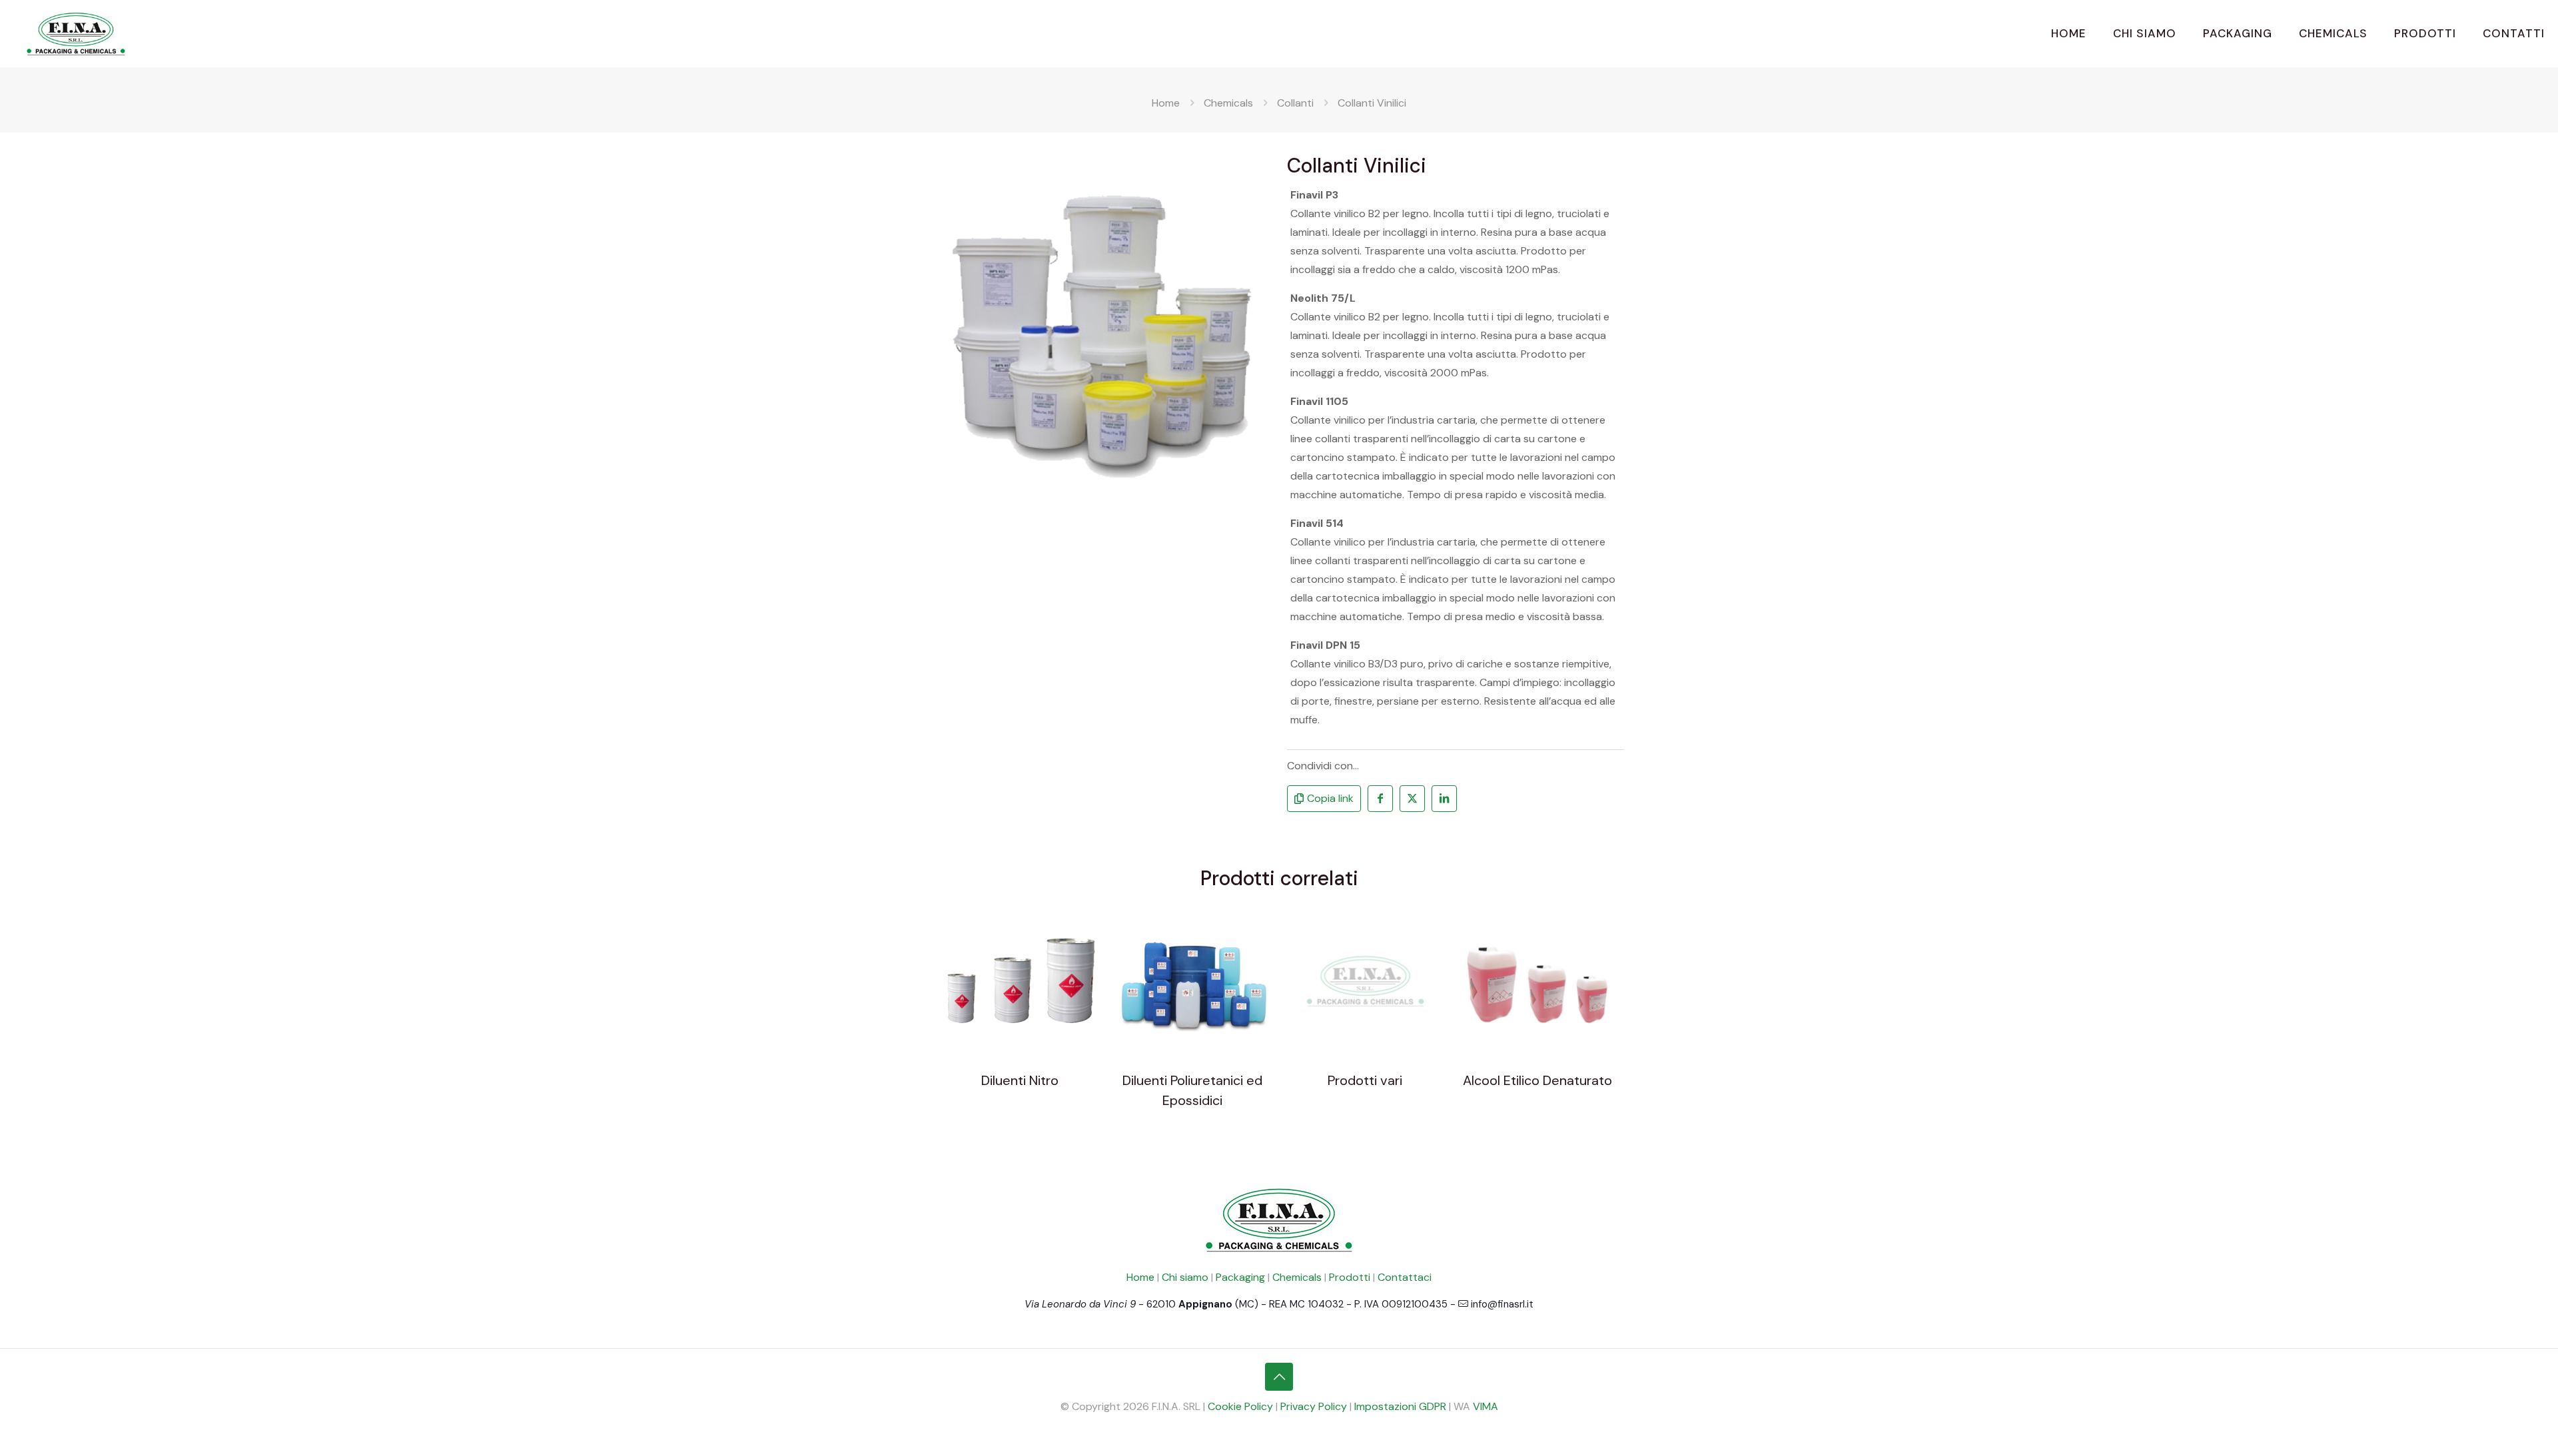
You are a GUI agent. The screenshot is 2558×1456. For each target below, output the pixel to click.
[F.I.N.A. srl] (76, 33)
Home (1166, 103)
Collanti (1295, 103)
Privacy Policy (1314, 1406)
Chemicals (1228, 103)
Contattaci (1405, 1277)
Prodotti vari (1365, 1080)
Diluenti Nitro (1020, 1080)
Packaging (1240, 1277)
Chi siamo (1185, 1277)
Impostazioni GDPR (1400, 1406)
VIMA (1486, 1406)
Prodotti (1350, 1277)
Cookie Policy (1240, 1406)
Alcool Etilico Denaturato (1537, 1080)
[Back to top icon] (1279, 1377)
